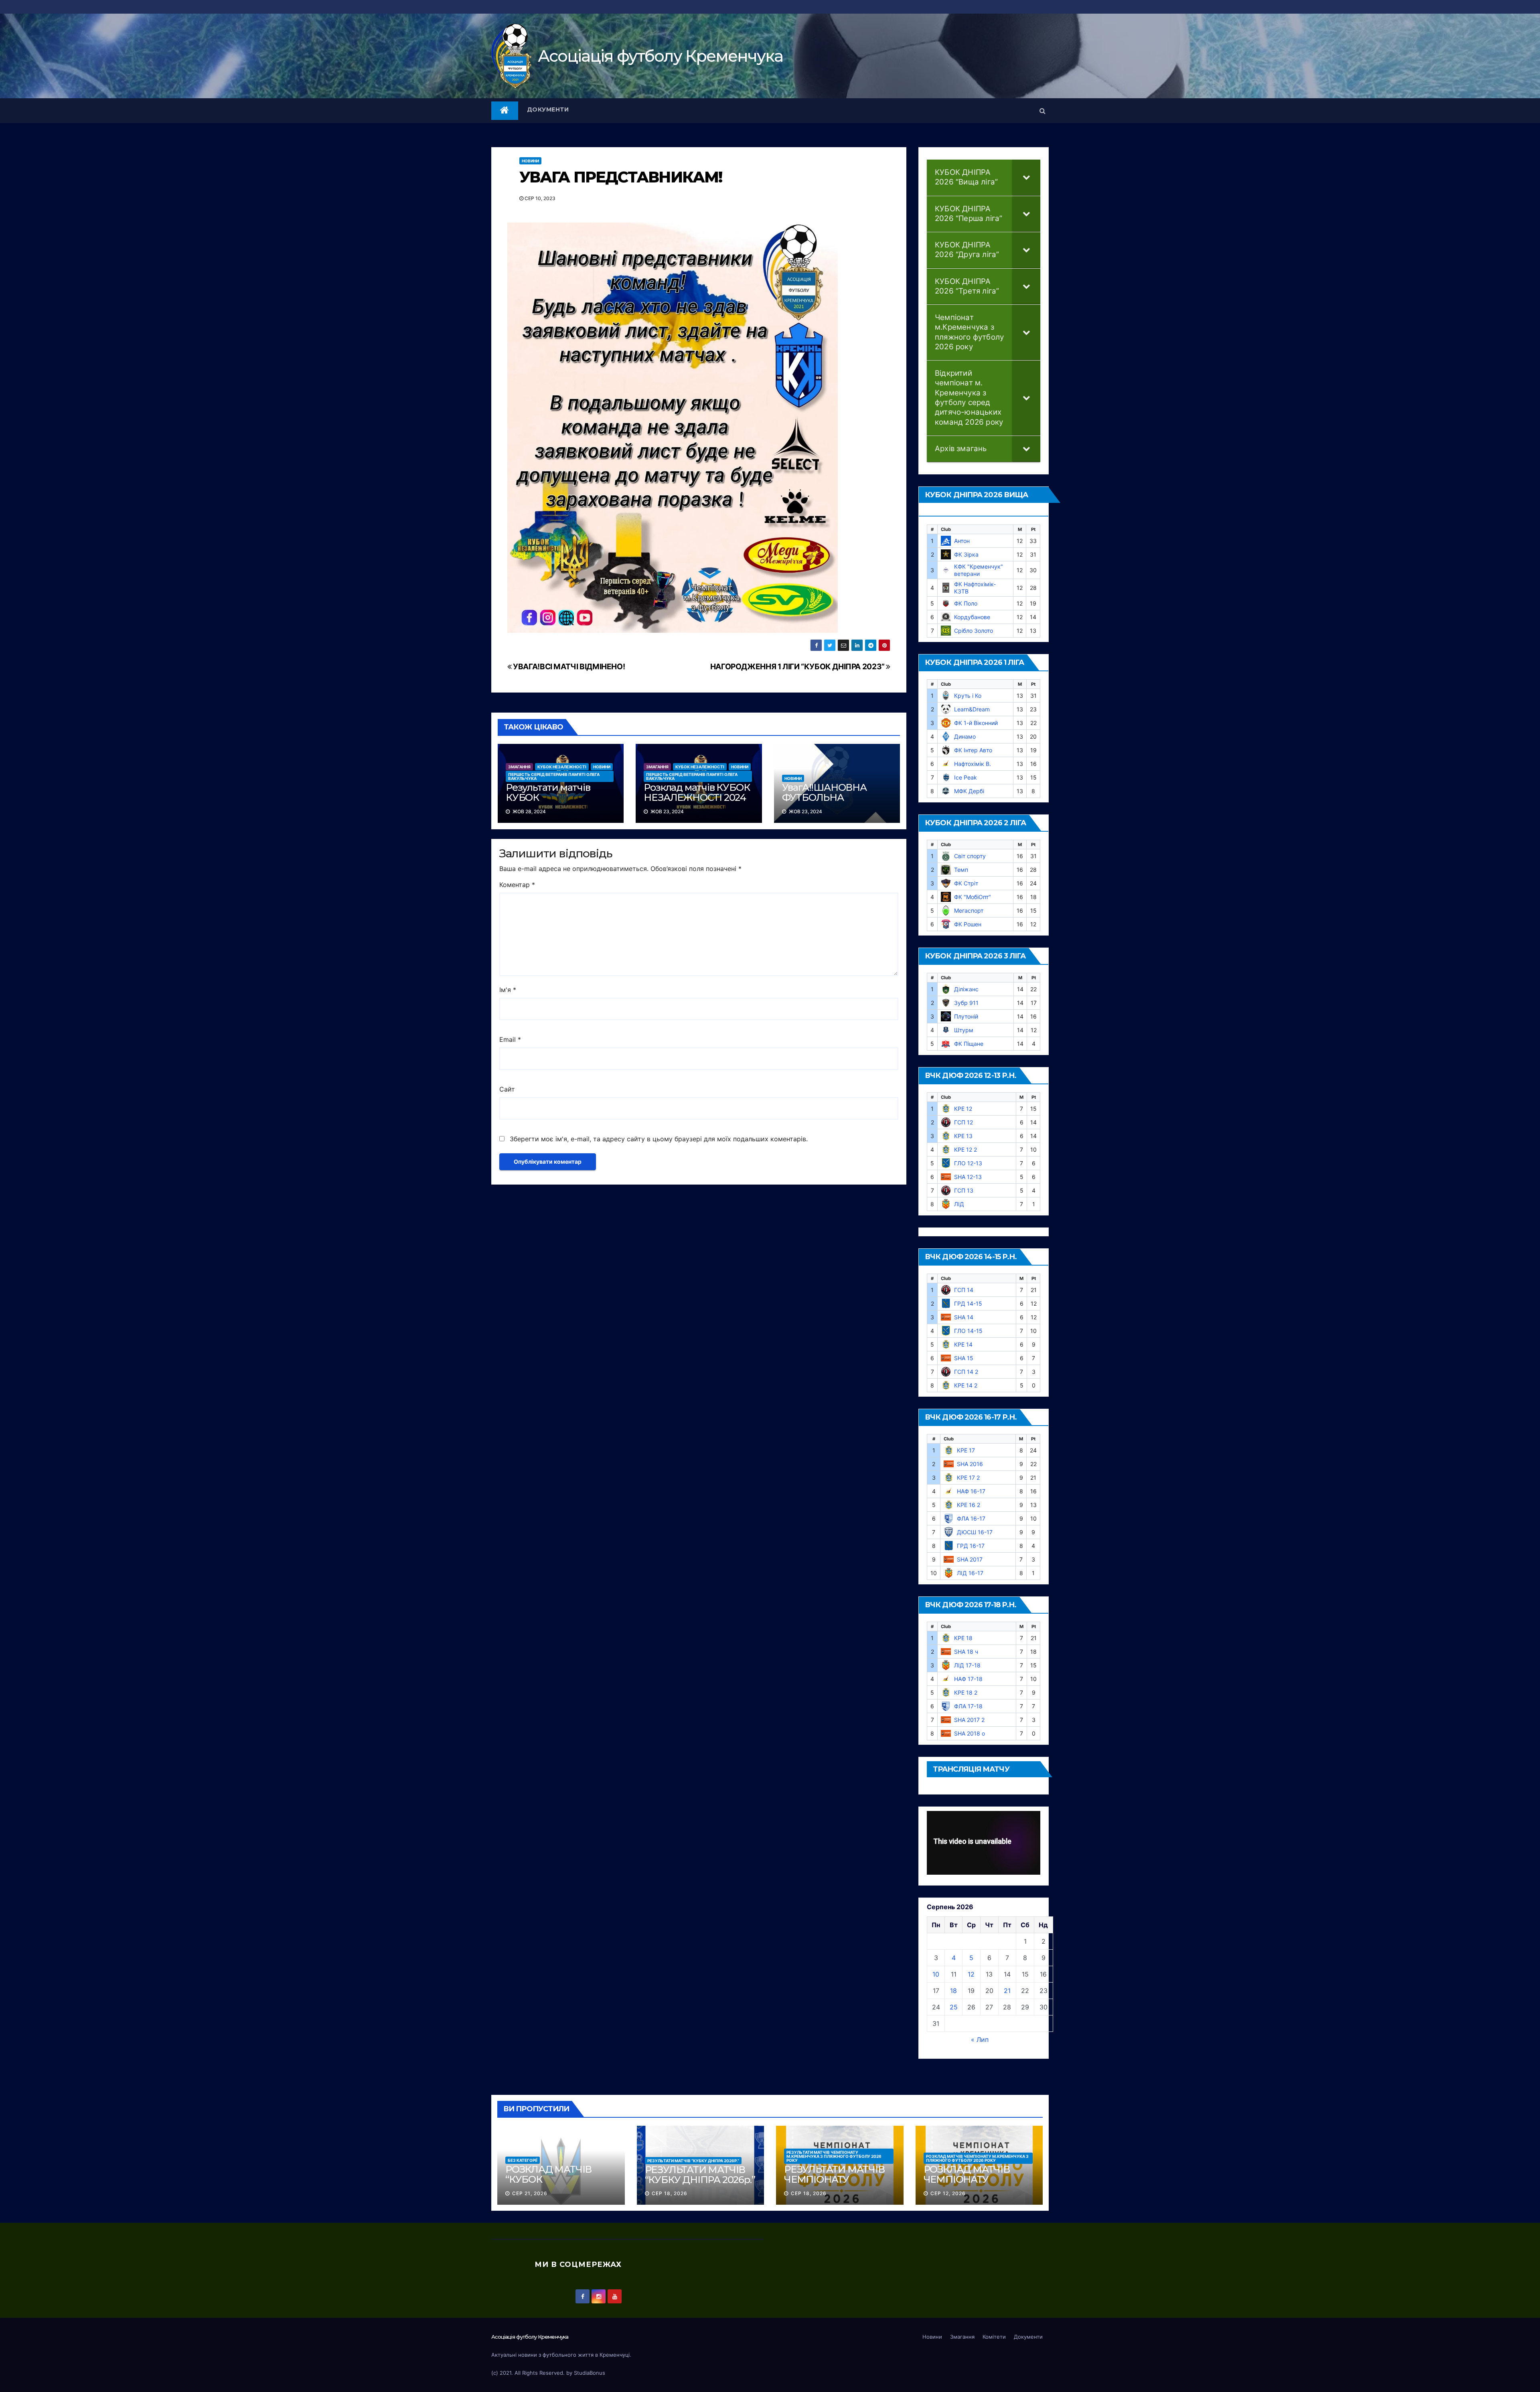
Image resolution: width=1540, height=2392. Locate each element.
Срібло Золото (974, 631)
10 (936, 1974)
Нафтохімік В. (973, 764)
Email (510, 1039)
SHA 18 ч (966, 1652)
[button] (1043, 111)
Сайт (507, 1089)
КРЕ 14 (963, 1344)
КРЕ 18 (963, 1638)
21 (1007, 1991)
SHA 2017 (970, 1559)
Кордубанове (972, 617)
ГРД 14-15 (968, 1303)
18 (953, 1991)
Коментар (517, 885)
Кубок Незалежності (562, 767)
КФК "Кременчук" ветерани (979, 570)
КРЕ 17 (966, 1450)
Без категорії (523, 2160)
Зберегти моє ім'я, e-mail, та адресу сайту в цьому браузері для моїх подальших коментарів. (659, 1139)
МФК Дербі (969, 791)
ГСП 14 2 (966, 1372)
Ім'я (508, 990)
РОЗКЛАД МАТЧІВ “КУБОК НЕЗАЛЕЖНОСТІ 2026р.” (548, 2184)
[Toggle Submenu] (1026, 177)
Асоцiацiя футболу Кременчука (660, 56)
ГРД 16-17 (971, 1546)
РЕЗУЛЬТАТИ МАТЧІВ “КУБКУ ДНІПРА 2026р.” (693, 2161)
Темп (961, 870)
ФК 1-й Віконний (976, 723)
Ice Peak (966, 777)
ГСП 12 (964, 1122)
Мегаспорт (969, 910)
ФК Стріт (966, 883)
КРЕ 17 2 (968, 1478)
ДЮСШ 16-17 (975, 1532)
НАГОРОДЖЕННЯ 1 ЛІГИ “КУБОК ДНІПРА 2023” (798, 666)
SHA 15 (964, 1358)
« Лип (980, 2040)
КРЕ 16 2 (969, 1505)
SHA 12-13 (968, 1177)
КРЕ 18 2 (966, 1692)
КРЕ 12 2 (966, 1149)
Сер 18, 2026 (670, 2193)
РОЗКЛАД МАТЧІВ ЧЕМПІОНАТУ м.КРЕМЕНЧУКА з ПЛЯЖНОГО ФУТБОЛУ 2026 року (977, 2158)
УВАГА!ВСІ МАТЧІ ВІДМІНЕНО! (568, 666)
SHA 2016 (970, 1464)
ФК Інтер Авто (973, 750)
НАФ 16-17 (971, 1491)
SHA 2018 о (970, 1733)
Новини (530, 161)
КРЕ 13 (963, 1136)
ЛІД (959, 1204)
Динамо (965, 736)
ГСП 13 (964, 1190)
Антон (962, 541)
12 (971, 1974)
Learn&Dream (972, 709)
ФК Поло (966, 603)
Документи (548, 109)
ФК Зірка (966, 554)
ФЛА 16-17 (971, 1518)
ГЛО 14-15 (968, 1331)
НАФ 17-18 (968, 1679)
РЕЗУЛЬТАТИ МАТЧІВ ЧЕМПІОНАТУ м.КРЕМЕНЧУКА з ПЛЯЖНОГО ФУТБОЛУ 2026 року (834, 2156)
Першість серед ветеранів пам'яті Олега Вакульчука (554, 776)
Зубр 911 (966, 1003)
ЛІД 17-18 (967, 1665)
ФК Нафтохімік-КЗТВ (975, 588)
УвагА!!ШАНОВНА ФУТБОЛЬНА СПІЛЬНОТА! (824, 797)
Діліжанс (966, 989)
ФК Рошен (968, 924)
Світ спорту (970, 856)
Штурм (964, 1030)
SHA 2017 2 (969, 1720)
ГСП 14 (964, 1290)
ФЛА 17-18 (968, 1706)
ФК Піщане (969, 1044)
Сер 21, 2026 (530, 2193)
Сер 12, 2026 (948, 2193)
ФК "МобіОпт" (973, 897)
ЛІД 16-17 (970, 1573)
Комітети (994, 2337)
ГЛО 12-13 (968, 1163)
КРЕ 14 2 (966, 1385)
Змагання (519, 767)
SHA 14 (964, 1317)
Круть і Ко (968, 696)
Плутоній (966, 1016)
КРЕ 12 (963, 1109)
